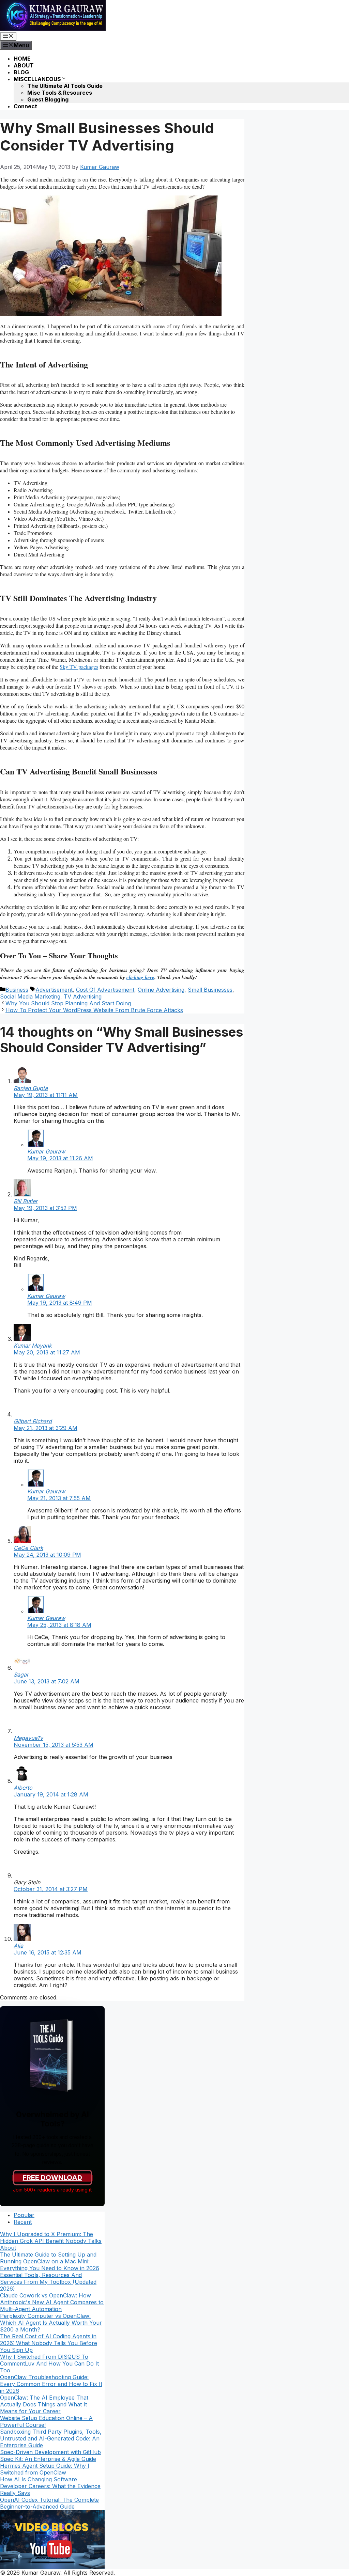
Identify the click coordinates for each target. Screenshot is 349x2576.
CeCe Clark (28, 1548)
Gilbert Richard (33, 1421)
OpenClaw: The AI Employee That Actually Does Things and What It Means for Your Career (44, 2404)
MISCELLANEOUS (37, 79)
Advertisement (54, 990)
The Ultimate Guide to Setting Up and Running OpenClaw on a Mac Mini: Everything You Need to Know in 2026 (50, 2261)
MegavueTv (28, 1738)
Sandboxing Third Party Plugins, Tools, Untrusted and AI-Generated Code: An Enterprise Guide (51, 2438)
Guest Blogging (48, 99)
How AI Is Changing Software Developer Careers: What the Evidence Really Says (50, 2486)
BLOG (21, 72)
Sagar (21, 1675)
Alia (18, 1946)
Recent (23, 2222)
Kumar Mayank (33, 1346)
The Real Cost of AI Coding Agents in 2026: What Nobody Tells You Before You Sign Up (49, 2343)
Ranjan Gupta (31, 1088)
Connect (25, 106)
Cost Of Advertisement (105, 990)
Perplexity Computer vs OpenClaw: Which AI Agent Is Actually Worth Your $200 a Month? (51, 2323)
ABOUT (24, 65)
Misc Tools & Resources (60, 93)
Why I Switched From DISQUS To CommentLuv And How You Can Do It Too (49, 2363)
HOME (22, 59)
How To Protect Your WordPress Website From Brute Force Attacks (94, 1010)
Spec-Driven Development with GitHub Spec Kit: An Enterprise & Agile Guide (50, 2455)
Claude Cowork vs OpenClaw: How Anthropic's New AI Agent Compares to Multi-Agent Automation (52, 2302)
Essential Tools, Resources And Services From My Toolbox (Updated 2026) (48, 2282)
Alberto (23, 1788)
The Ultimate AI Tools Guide (65, 86)
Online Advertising (161, 990)
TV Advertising (83, 996)
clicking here (140, 977)
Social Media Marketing (30, 996)
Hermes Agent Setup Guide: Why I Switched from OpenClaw (45, 2469)
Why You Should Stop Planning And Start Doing (68, 1003)
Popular (24, 2215)
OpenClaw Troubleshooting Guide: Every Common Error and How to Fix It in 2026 (51, 2384)
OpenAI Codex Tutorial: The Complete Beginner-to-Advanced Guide (49, 2503)
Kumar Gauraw (46, 1151)
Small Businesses (210, 990)
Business (17, 990)
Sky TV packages (79, 667)
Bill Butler (26, 1201)
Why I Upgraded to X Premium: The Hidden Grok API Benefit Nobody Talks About (51, 2241)
